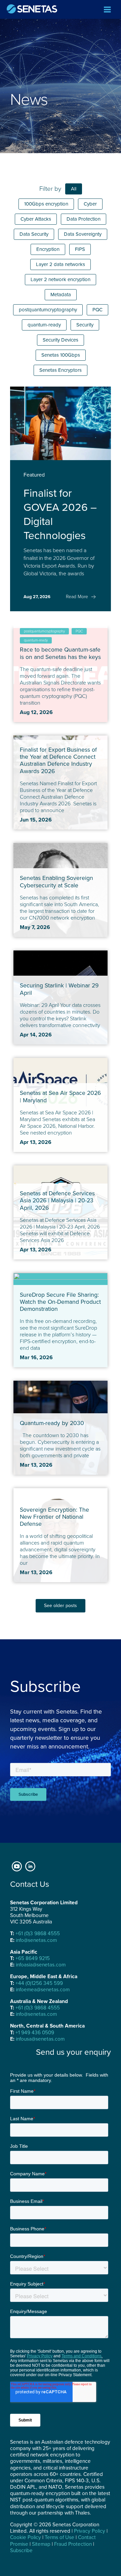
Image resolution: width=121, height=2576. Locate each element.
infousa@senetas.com (40, 2039)
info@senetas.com (36, 1940)
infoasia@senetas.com (41, 1965)
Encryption (48, 249)
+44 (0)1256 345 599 (39, 1983)
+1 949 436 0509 (35, 2033)
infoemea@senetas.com (43, 1990)
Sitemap (41, 2544)
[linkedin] (30, 1866)
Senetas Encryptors (61, 370)
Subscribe (21, 2550)
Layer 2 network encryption (61, 279)
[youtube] (17, 1866)
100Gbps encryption (46, 204)
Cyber (90, 204)
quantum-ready (44, 325)
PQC (97, 310)
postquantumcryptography (48, 310)
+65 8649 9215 (33, 1958)
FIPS (80, 249)
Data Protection (84, 219)
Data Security (34, 234)
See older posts (61, 1606)
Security (85, 325)
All (74, 189)
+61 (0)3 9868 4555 (38, 1934)
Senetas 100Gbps (61, 355)
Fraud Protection (73, 2544)
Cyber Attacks (36, 219)
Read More (77, 597)
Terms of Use (59, 2537)
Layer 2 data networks (61, 264)
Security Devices (61, 340)
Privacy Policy (90, 2531)
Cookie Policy (26, 2537)
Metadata (61, 295)
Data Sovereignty (83, 234)
